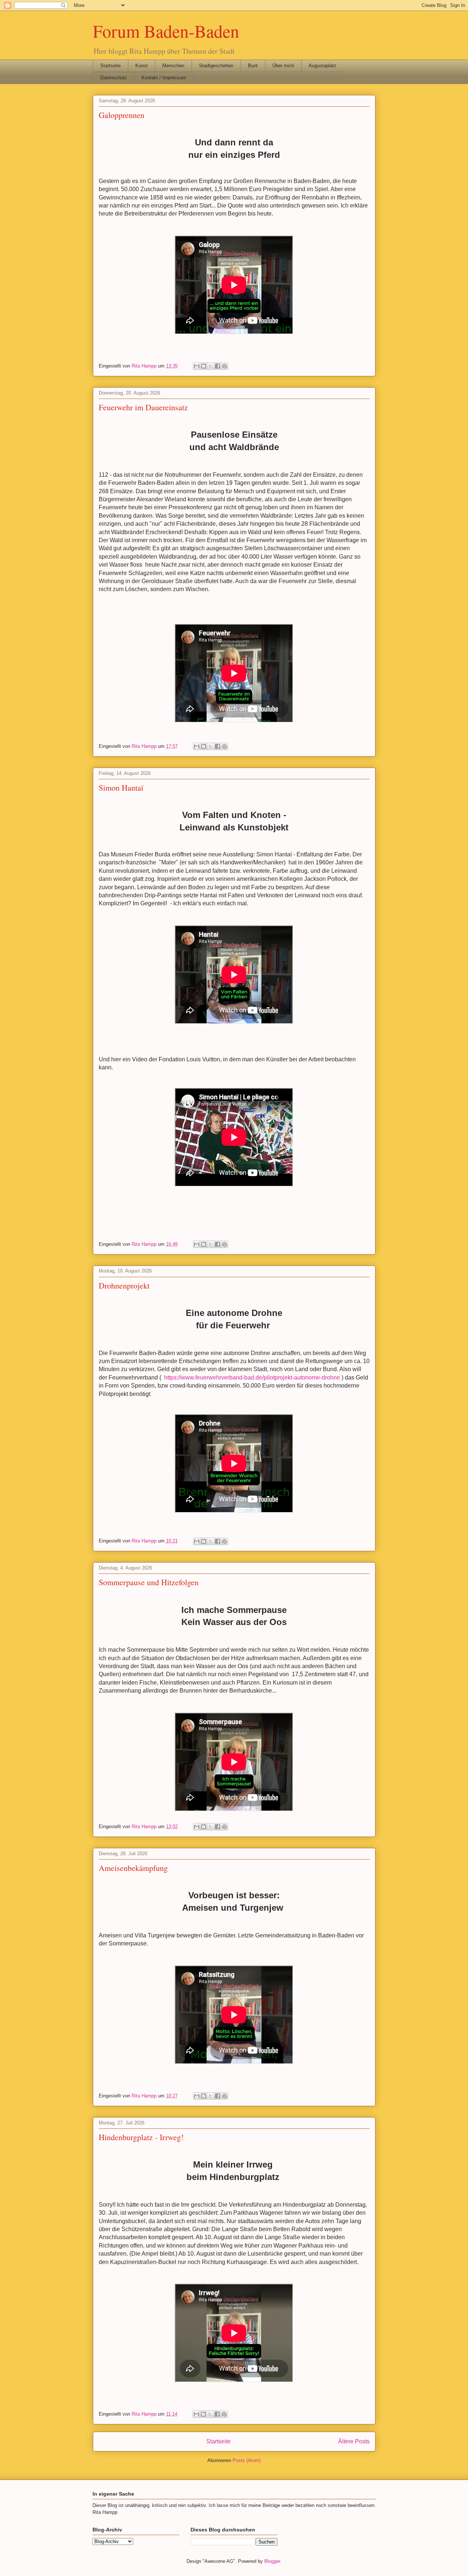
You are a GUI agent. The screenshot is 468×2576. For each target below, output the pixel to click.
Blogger (272, 2561)
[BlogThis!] (204, 366)
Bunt (253, 66)
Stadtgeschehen (216, 66)
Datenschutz (114, 78)
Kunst (141, 66)
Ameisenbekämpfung (133, 1868)
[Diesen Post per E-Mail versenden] (197, 366)
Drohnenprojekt (124, 1285)
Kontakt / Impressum (164, 78)
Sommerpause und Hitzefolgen (149, 1582)
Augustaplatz (322, 66)
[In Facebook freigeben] (218, 366)
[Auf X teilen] (211, 366)
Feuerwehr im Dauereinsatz (143, 407)
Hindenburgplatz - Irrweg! (141, 2137)
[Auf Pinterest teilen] (224, 366)
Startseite (110, 66)
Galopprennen (122, 115)
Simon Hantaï (121, 787)
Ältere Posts (354, 2441)
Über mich (283, 66)
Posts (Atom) (247, 2460)
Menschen (173, 66)
